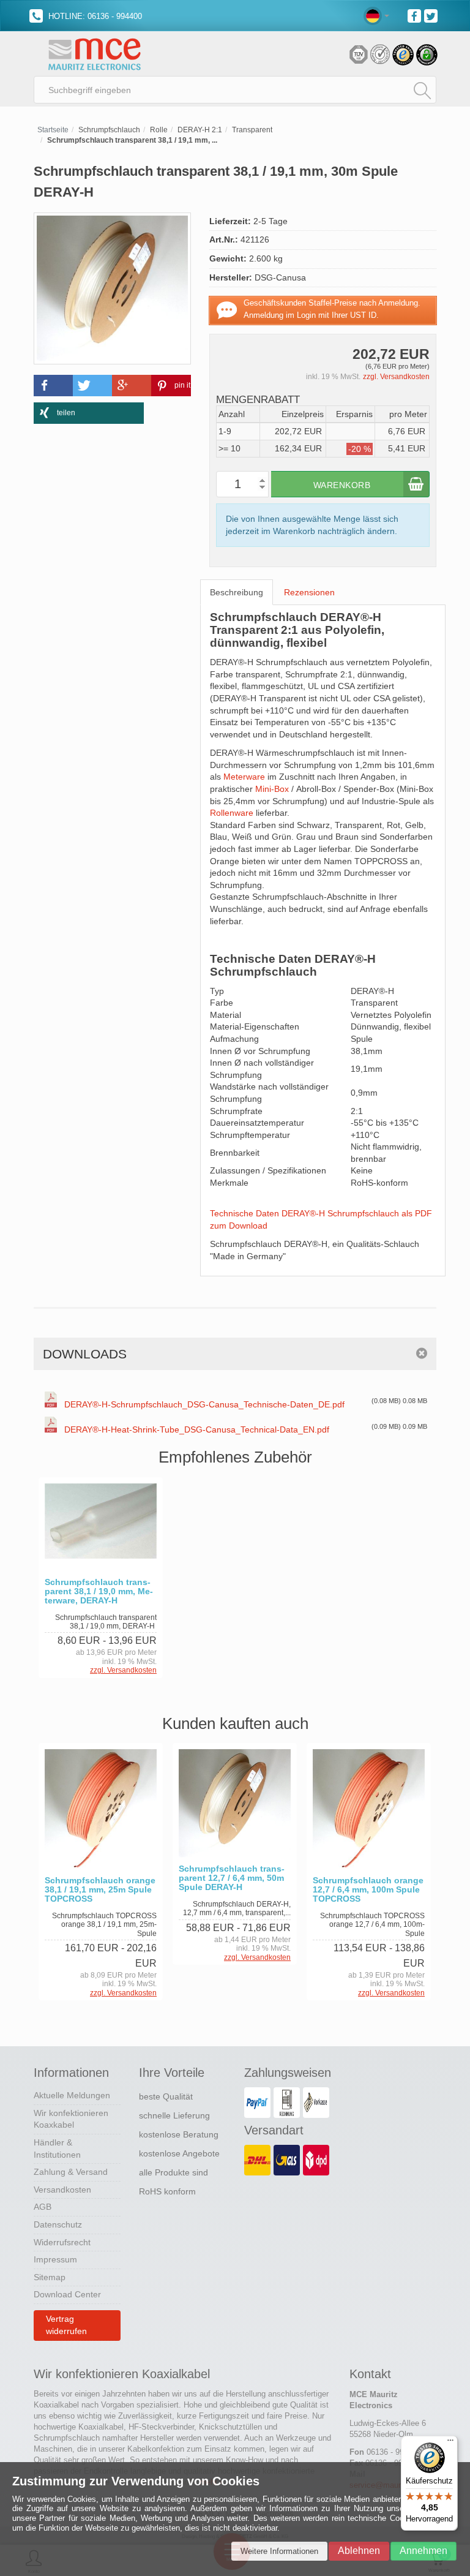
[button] (53, 386)
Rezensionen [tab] (309, 592)
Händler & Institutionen (57, 2149)
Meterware (244, 777)
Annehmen (423, 2551)
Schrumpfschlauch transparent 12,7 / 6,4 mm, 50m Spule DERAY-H (232, 1878)
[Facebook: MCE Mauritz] (416, 15)
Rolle (159, 130)
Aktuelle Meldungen (72, 2095)
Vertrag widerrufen (66, 2325)
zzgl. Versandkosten (396, 377)
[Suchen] (422, 90)
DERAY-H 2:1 (200, 130)
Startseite (53, 130)
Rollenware (232, 813)
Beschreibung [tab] (237, 592)
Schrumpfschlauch (109, 130)
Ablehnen (359, 2551)
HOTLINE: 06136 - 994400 (94, 16)
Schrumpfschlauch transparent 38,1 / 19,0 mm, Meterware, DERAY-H (99, 1591)
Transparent (252, 130)
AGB (43, 2207)
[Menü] (450, 2443)
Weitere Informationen (279, 2551)
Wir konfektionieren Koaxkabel (71, 2119)
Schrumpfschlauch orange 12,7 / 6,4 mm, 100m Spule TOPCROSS (368, 1890)
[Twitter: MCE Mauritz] (432, 15)
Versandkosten (62, 2190)
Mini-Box (272, 789)
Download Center (67, 2294)
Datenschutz (58, 2224)
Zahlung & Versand (71, 2172)
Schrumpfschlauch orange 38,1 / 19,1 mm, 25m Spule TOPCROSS (100, 1890)
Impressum (55, 2259)
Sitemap (50, 2277)
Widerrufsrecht (62, 2242)
